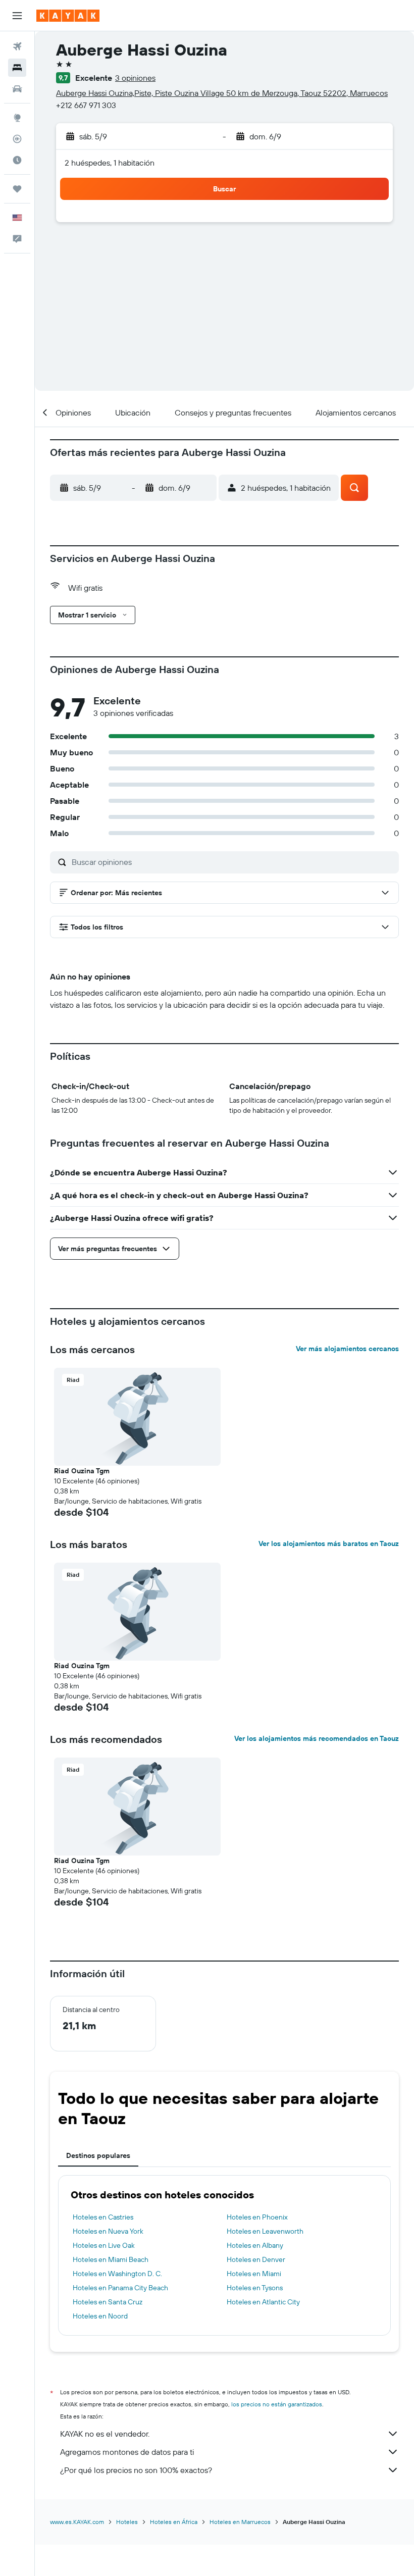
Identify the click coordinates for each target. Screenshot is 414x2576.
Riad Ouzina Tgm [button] (82, 1471)
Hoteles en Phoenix (257, 2217)
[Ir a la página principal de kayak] (68, 16)
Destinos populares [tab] (98, 2155)
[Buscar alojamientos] (17, 68)
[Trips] (17, 189)
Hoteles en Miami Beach (111, 2259)
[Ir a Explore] (17, 118)
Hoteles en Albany (255, 2245)
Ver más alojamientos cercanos (347, 1349)
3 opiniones (135, 78)
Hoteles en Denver (256, 2259)
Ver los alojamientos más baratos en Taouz (329, 1543)
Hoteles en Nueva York (108, 2231)
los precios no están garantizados (277, 2404)
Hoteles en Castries (103, 2217)
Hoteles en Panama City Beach (120, 2288)
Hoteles (127, 2522)
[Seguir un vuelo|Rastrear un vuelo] (17, 139)
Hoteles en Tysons (255, 2288)
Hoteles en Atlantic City (263, 2302)
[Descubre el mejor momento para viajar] (17, 160)
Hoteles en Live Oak (104, 2245)
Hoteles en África (174, 2522)
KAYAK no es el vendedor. (105, 2434)
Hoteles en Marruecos (240, 2522)
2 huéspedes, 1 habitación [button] (110, 163)
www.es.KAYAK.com (77, 2522)
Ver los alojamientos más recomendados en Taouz (317, 1738)
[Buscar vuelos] (17, 46)
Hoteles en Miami (254, 2274)
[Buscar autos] (17, 89)
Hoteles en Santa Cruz (108, 2302)
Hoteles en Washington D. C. (117, 2274)
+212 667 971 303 (86, 105)
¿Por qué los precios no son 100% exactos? (136, 2470)
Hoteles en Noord (100, 2316)
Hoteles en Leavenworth (265, 2231)
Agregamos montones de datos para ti (127, 2452)
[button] (17, 16)
